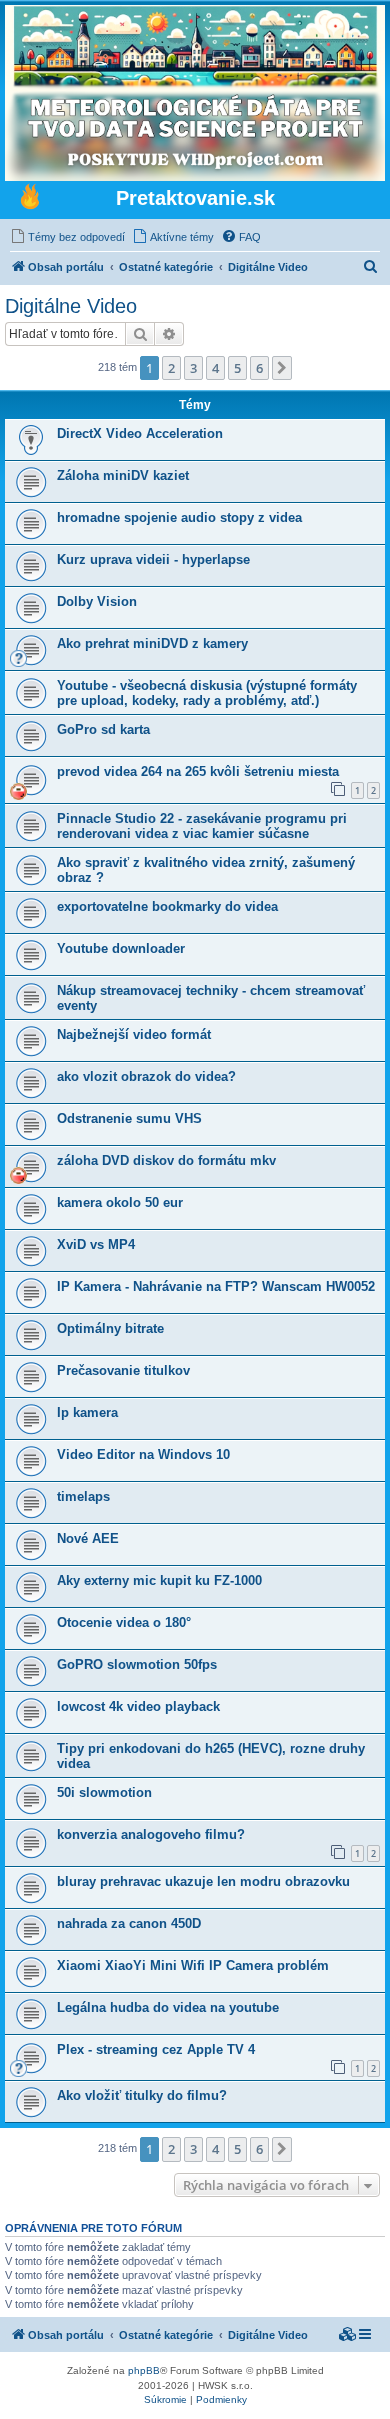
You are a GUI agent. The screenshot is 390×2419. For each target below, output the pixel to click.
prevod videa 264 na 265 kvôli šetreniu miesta (198, 771)
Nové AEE (88, 1538)
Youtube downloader (121, 948)
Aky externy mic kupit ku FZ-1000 (159, 1580)
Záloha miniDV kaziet (123, 475)
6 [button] (259, 368)
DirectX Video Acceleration (140, 433)
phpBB (144, 2370)
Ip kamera (87, 1412)
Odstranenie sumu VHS (129, 1118)
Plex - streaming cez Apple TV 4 (156, 2049)
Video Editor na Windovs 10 (143, 1454)
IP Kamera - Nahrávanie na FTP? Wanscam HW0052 (216, 1286)
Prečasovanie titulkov (123, 1370)
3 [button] (193, 368)
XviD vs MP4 (96, 1244)
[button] (282, 368)
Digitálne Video (71, 306)
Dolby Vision (97, 601)
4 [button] (215, 368)
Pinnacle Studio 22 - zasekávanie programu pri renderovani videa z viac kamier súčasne (202, 826)
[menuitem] (67, 237)
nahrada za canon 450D (129, 1923)
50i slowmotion (104, 1792)
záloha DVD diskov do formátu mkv (166, 1160)
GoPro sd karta (103, 729)
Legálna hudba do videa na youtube (168, 2007)
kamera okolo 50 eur (120, 1202)
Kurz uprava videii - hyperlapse (153, 559)
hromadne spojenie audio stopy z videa (179, 517)
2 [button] (171, 368)
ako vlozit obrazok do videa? (146, 1076)
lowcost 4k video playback (138, 1706)
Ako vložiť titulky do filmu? (142, 2095)
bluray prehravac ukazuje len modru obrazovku (203, 1881)
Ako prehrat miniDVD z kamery (152, 643)
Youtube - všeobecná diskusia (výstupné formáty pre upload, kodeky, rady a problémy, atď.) (207, 693)
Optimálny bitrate (110, 1328)
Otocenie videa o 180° (124, 1622)
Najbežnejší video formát (134, 1034)
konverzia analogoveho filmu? (151, 1834)
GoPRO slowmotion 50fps (137, 1664)
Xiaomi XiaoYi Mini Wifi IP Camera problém (193, 1965)
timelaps (83, 1496)
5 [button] (237, 368)
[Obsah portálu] (30, 199)
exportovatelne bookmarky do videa (167, 906)
